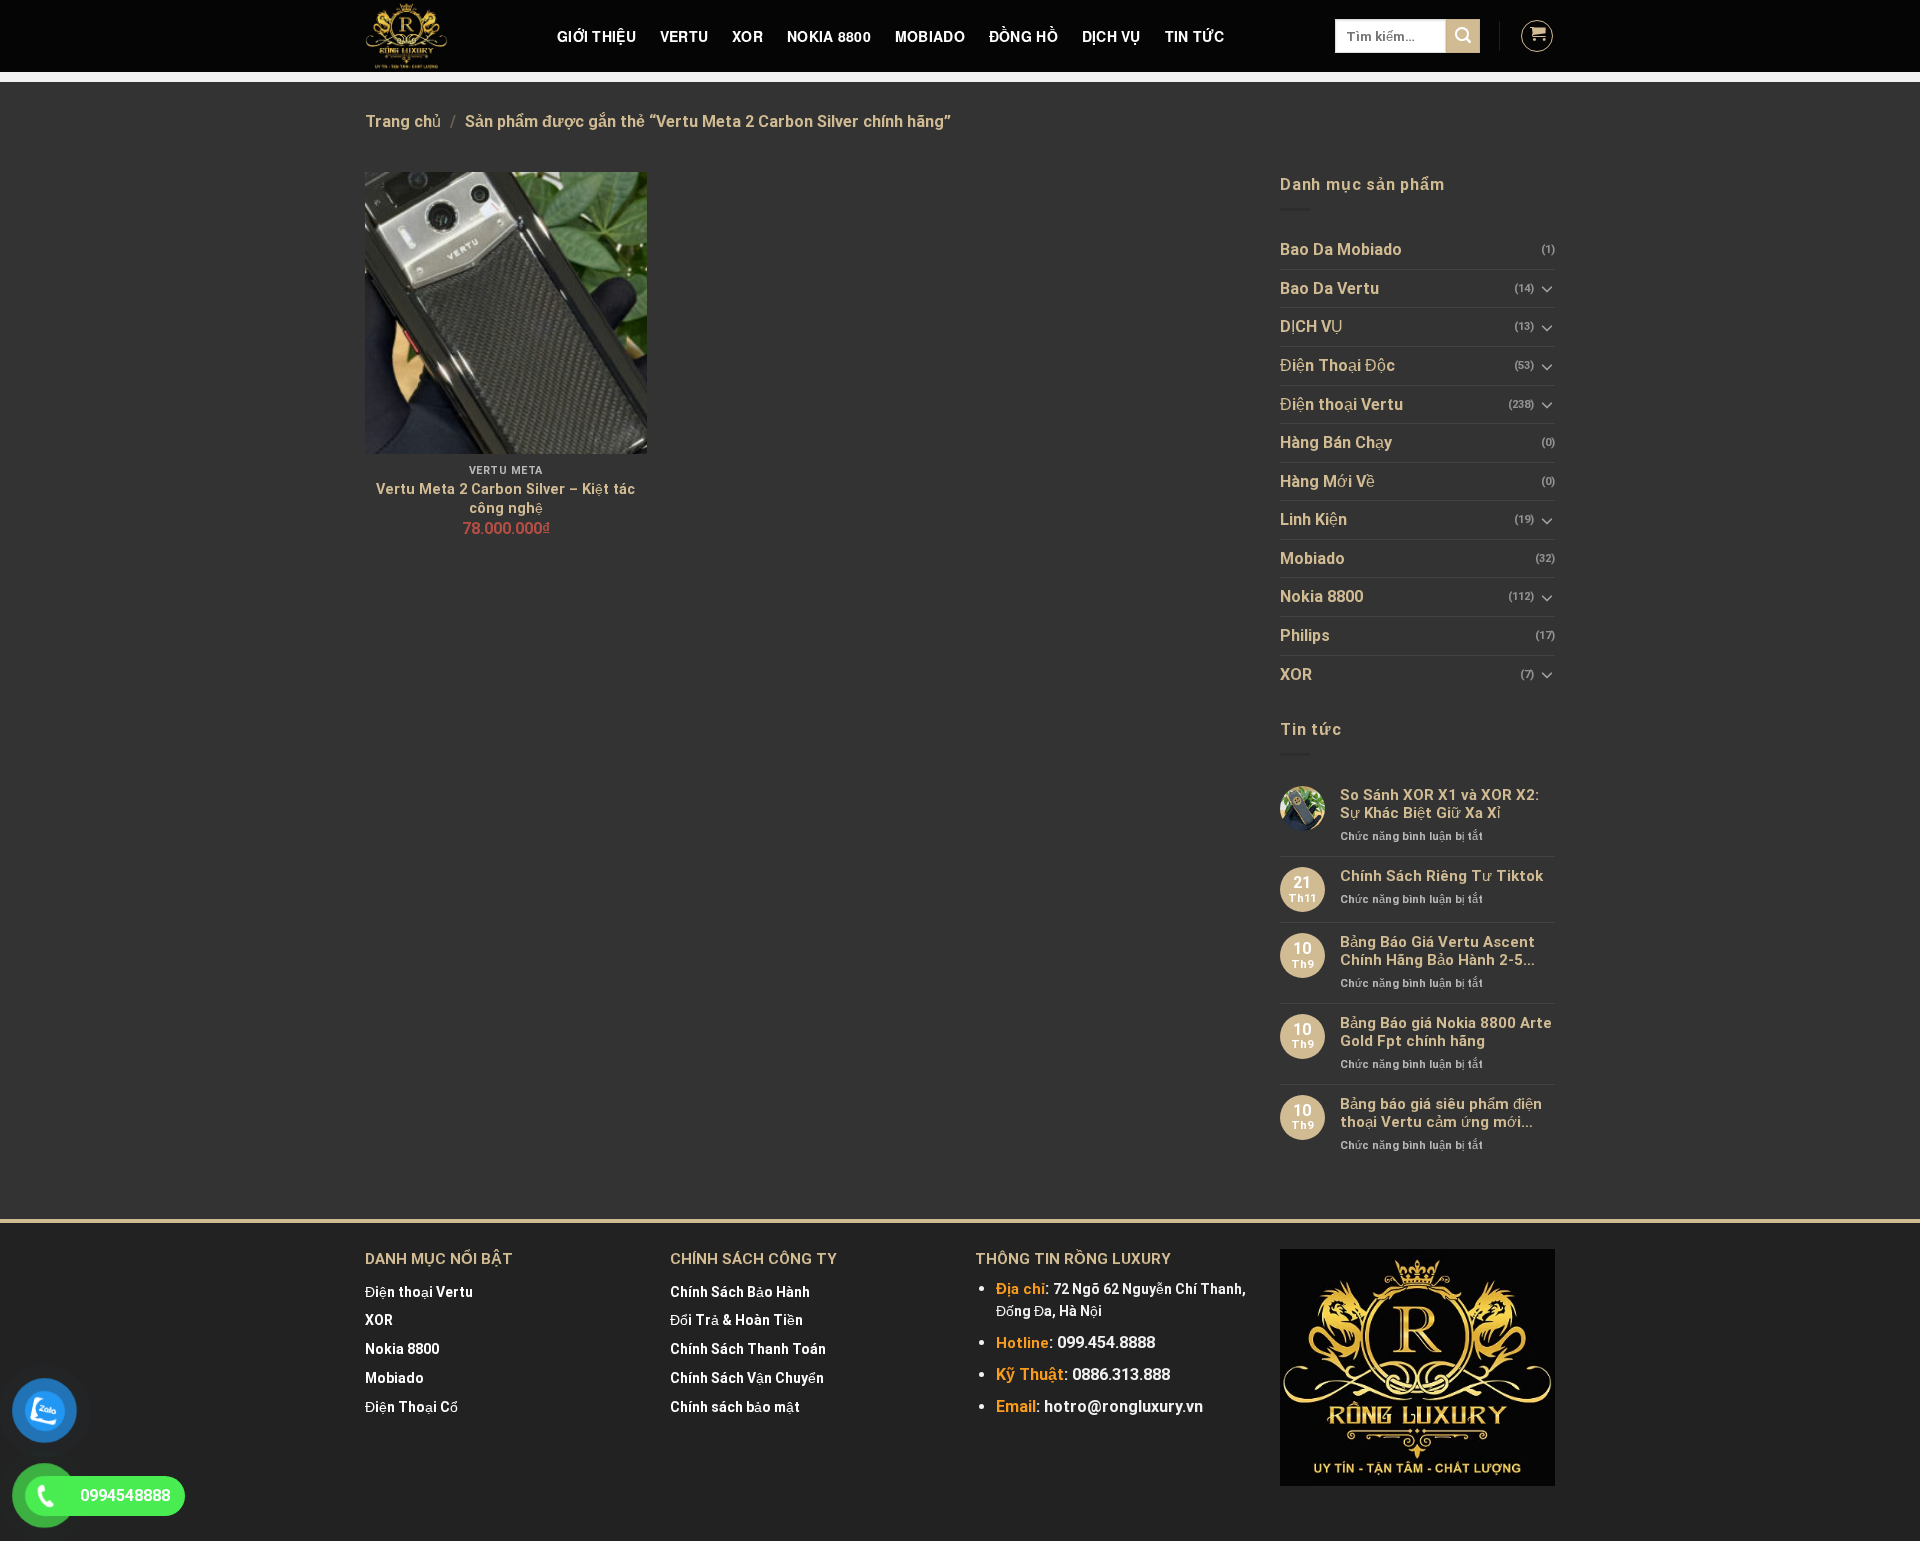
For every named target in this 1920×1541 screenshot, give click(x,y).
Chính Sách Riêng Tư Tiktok (1441, 876)
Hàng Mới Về (1327, 481)
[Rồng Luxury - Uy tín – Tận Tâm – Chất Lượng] (446, 36)
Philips (1305, 635)
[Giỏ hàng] (1537, 36)
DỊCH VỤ (1111, 36)
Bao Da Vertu (1329, 288)
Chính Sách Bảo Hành (740, 1292)
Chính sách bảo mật (735, 1407)
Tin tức (1195, 36)
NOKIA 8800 (829, 36)
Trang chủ (403, 121)
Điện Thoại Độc (1337, 365)
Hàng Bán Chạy (1336, 442)
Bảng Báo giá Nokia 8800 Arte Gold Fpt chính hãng (1446, 1032)
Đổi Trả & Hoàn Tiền (736, 1320)
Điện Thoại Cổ (411, 1407)
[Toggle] (1547, 288)
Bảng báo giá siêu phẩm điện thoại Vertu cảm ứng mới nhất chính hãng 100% (1441, 1113)
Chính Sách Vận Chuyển (747, 1378)
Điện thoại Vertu (1341, 404)
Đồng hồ (1023, 36)
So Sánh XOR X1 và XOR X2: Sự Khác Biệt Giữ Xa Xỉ (1439, 804)
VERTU (684, 36)
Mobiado (1312, 558)
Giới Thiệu (596, 36)
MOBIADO (930, 36)
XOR (747, 36)
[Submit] (1463, 36)
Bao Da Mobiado (1341, 249)
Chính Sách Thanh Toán (748, 1349)
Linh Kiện (1313, 519)
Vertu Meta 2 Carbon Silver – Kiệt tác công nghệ (505, 499)
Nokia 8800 (1321, 596)
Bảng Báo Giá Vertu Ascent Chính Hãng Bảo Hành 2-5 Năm (1437, 951)
